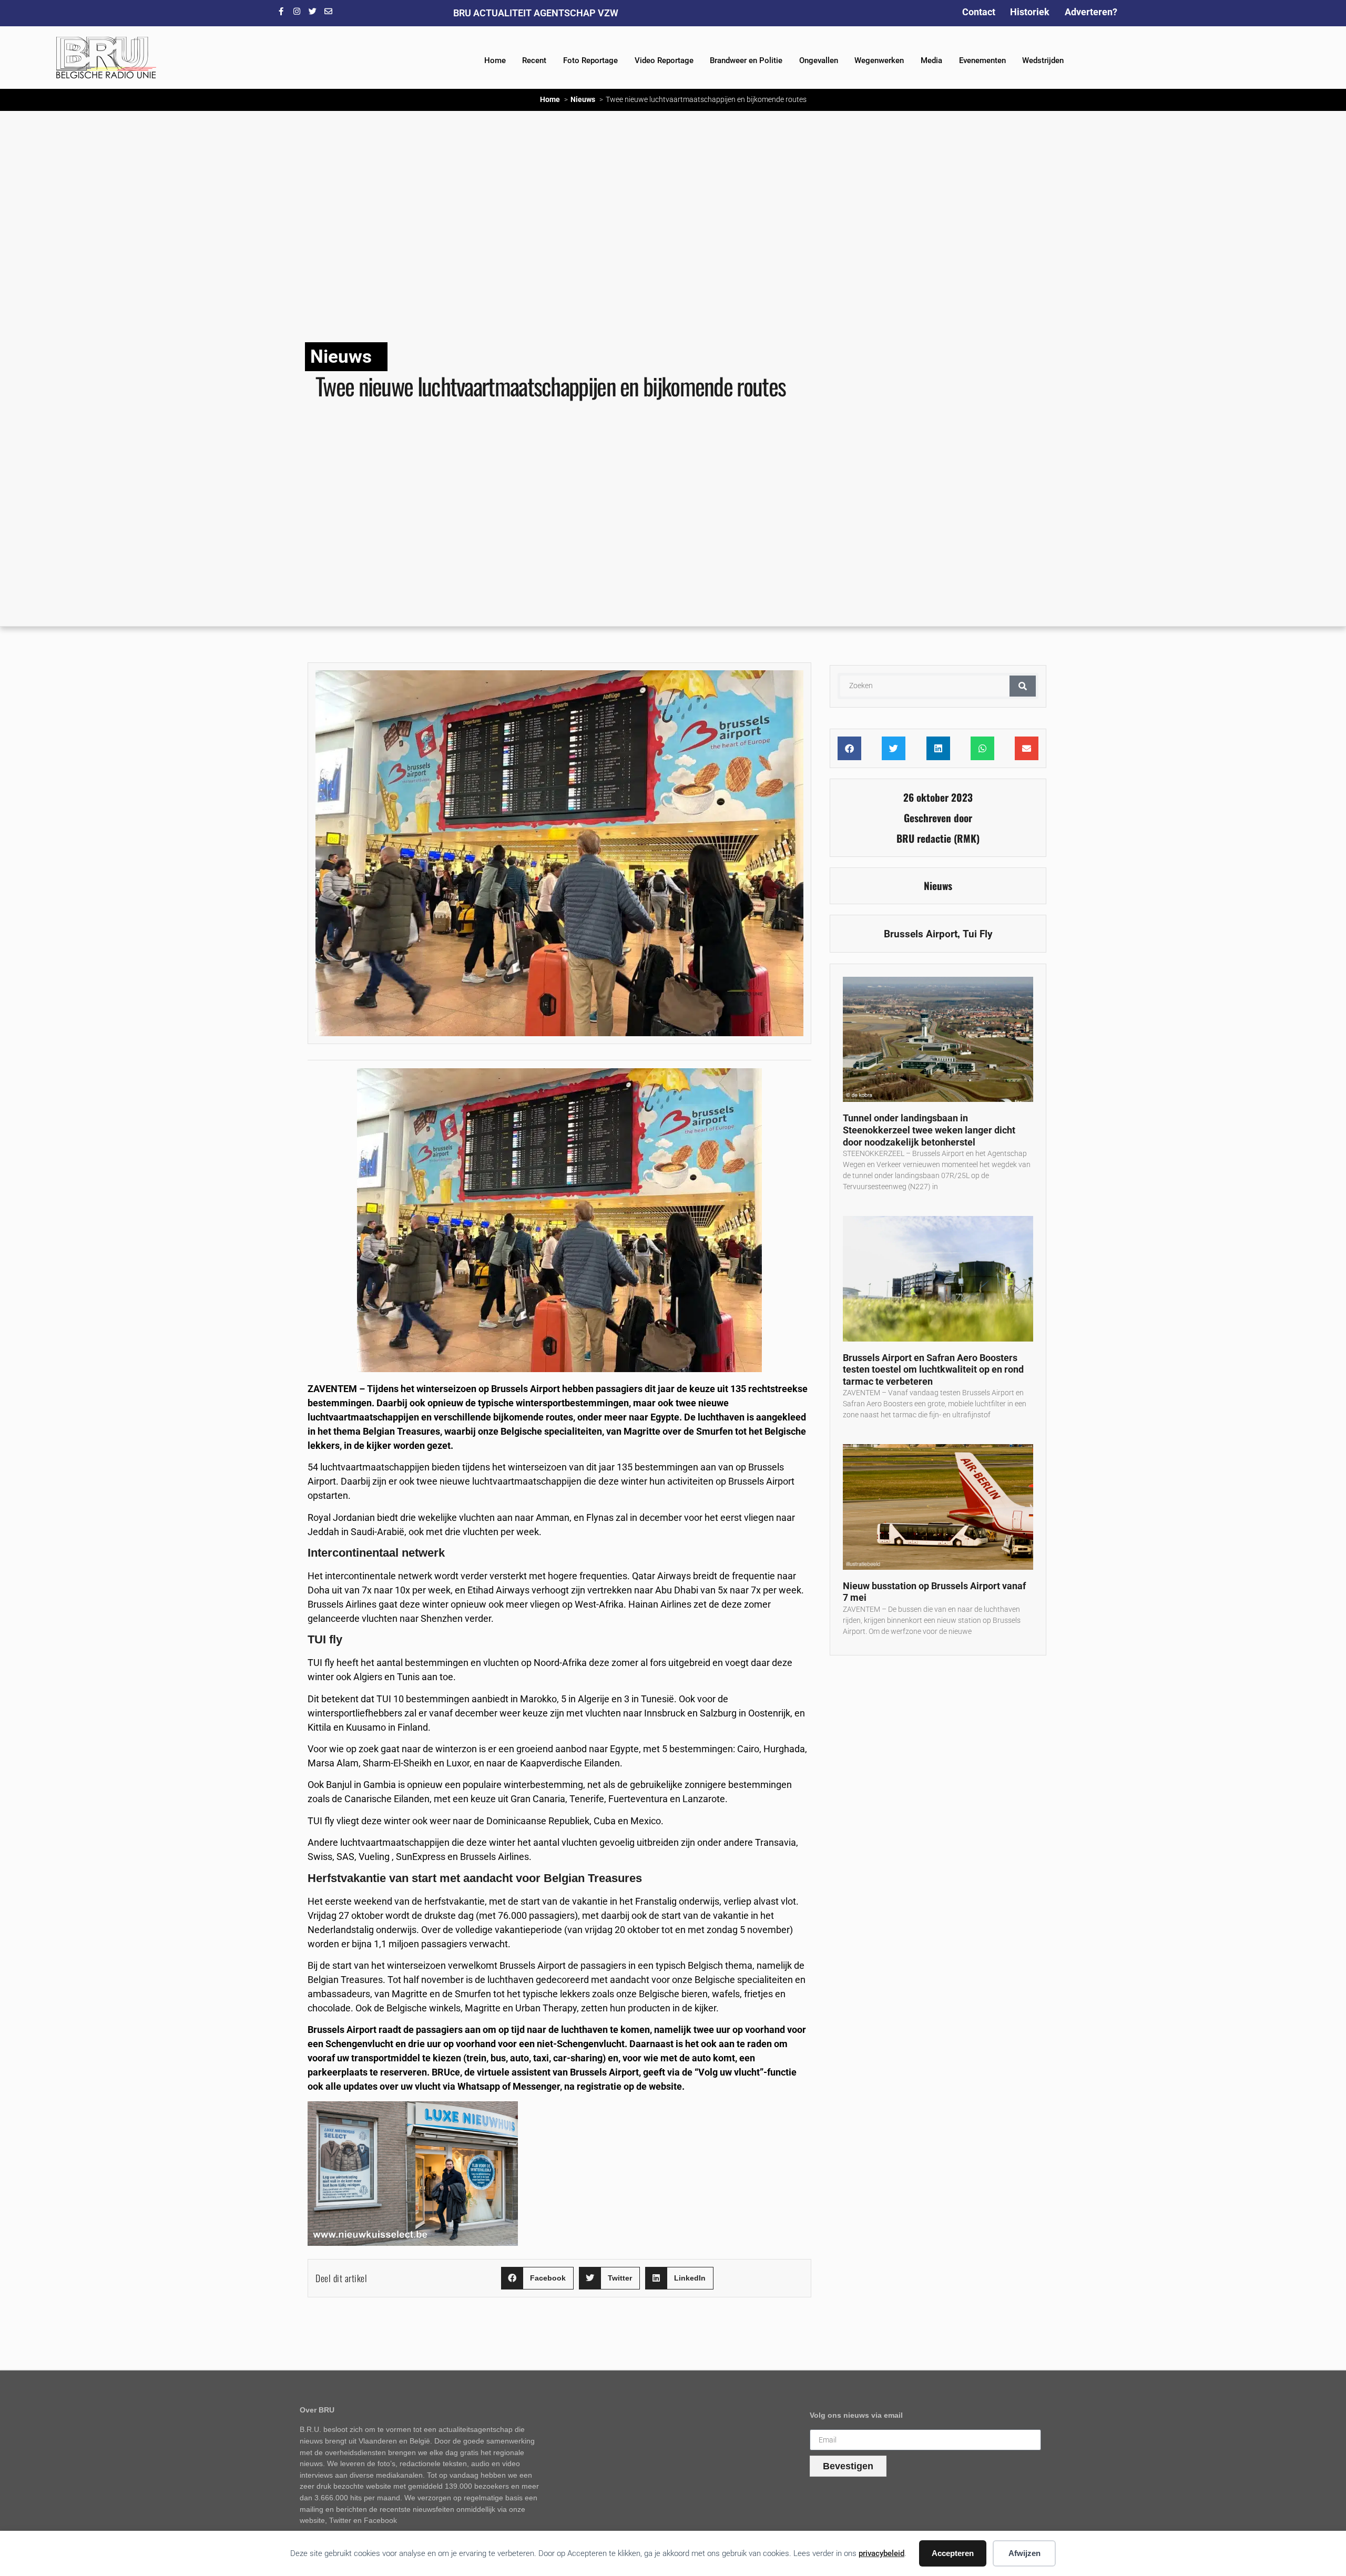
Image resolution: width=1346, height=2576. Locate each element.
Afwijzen (1024, 2553)
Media (931, 60)
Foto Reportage (590, 60)
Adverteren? (1091, 12)
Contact (979, 12)
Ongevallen (819, 60)
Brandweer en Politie (746, 60)
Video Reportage (664, 60)
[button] (537, 2278)
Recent (534, 60)
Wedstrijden (1043, 60)
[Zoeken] (1023, 686)
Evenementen (982, 60)
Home (495, 60)
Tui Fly (978, 934)
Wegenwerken (879, 60)
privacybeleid (881, 2553)
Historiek (1030, 12)
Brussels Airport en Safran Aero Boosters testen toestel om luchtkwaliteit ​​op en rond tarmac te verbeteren (933, 1369)
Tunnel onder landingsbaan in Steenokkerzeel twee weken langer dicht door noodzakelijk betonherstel (929, 1130)
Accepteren (953, 2553)
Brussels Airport (921, 934)
